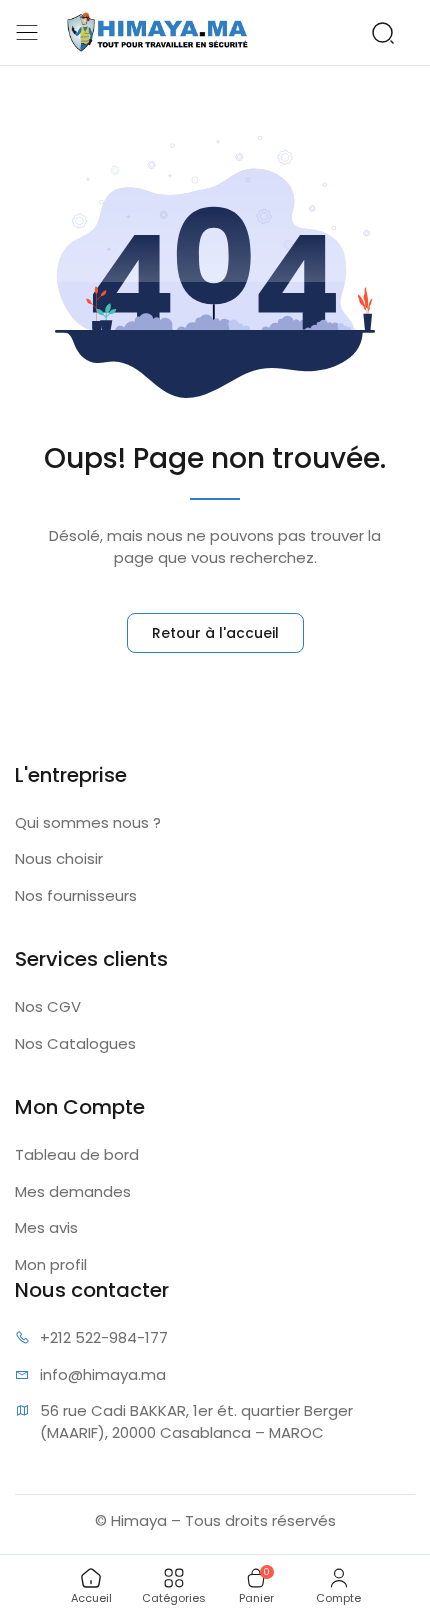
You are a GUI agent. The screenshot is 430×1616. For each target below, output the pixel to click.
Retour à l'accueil (215, 633)
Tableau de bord (77, 1154)
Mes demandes (73, 1191)
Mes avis (46, 1227)
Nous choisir (59, 858)
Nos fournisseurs (76, 895)
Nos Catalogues (75, 1043)
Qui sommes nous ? (88, 822)
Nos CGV (48, 1006)
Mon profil (51, 1264)
